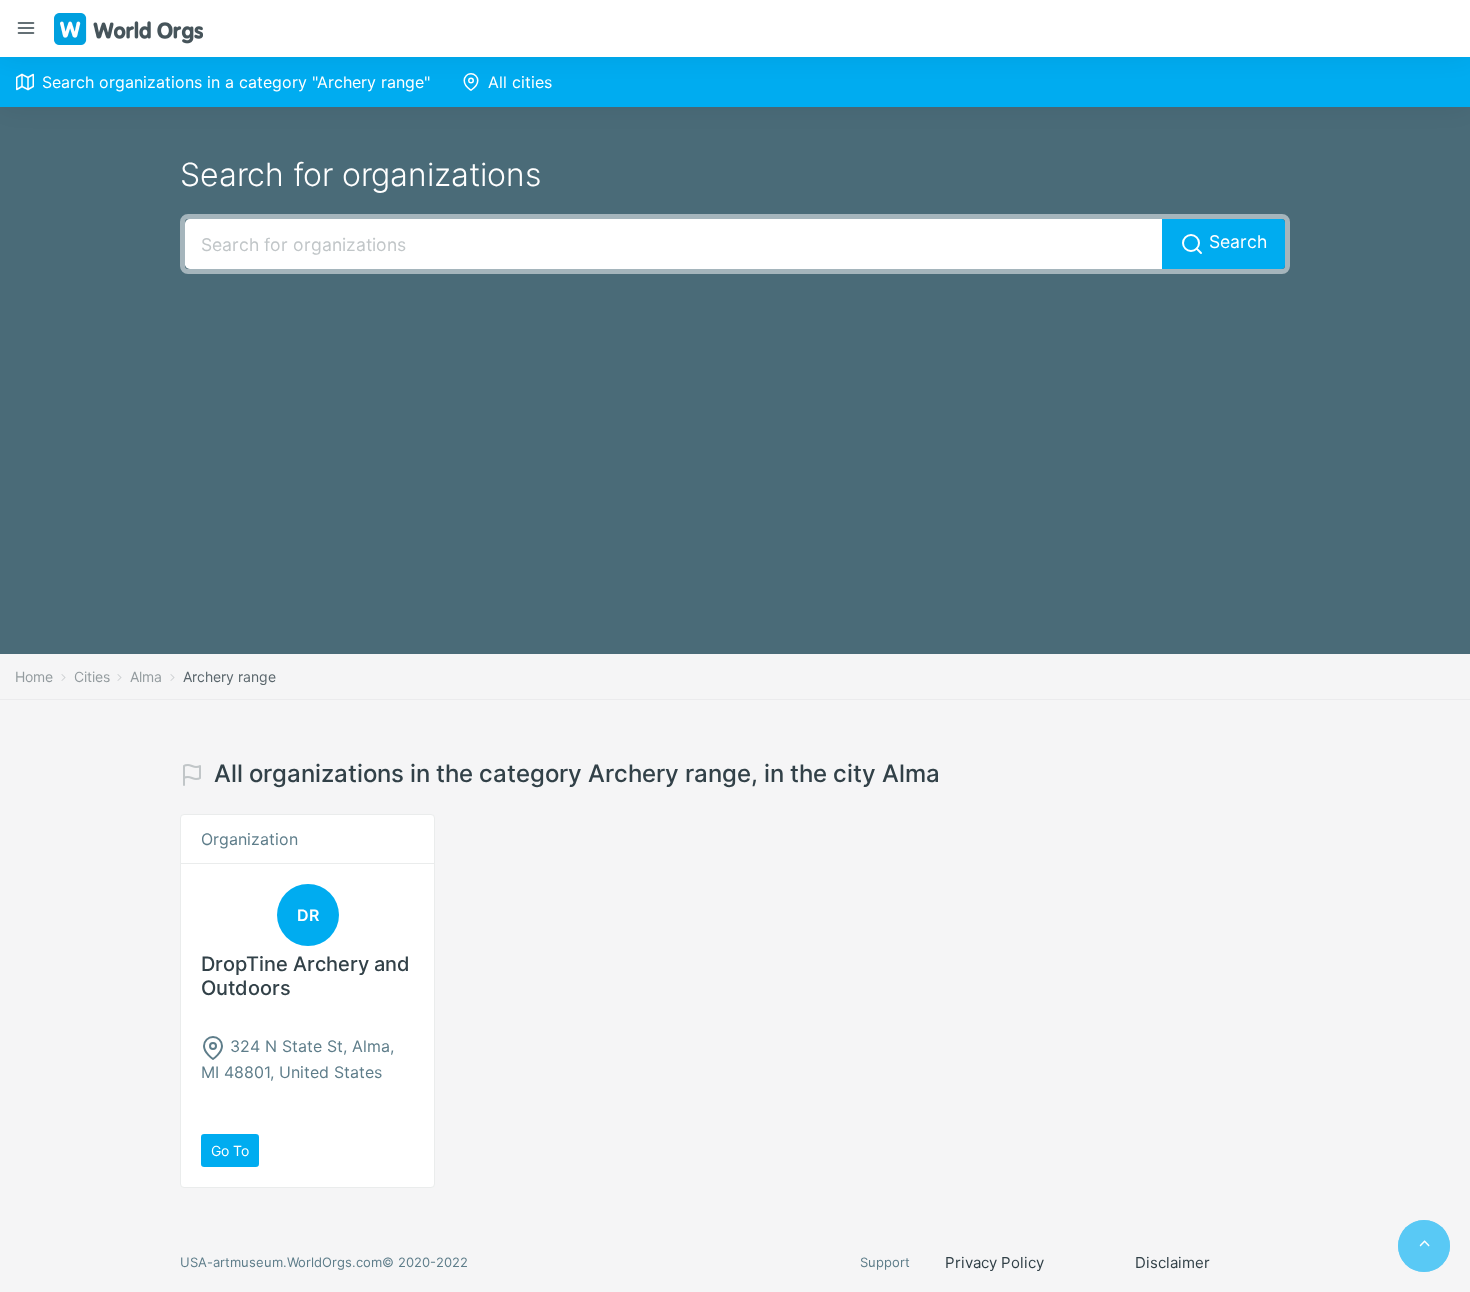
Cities (92, 676)
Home (34, 676)
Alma (146, 676)
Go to (230, 1150)
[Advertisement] (735, 434)
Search (1235, 241)
